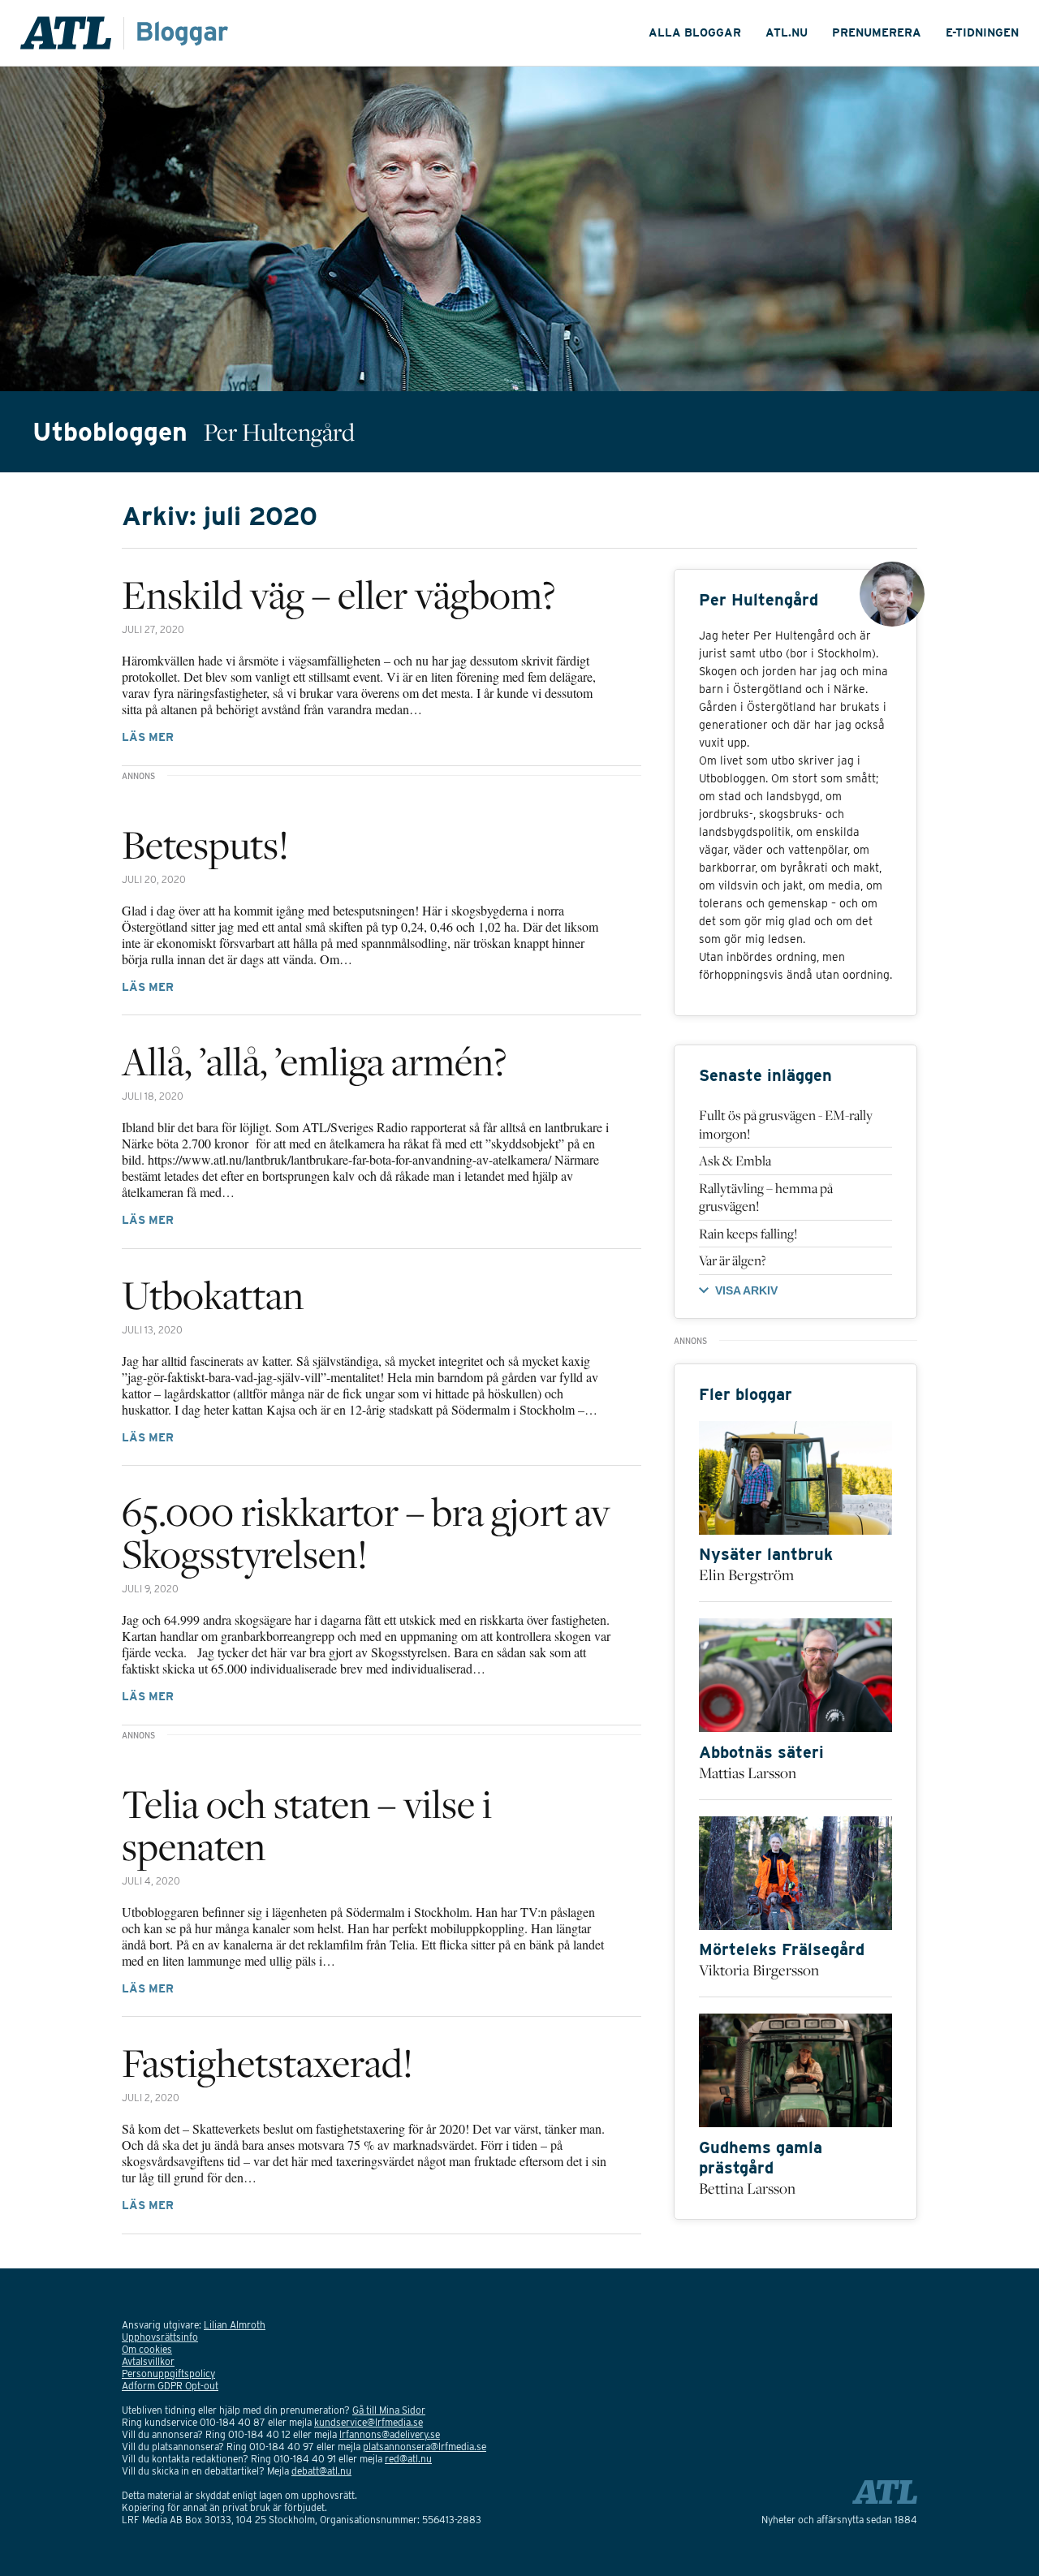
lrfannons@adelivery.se (390, 2434)
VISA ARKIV (746, 1290)
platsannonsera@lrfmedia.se (425, 2447)
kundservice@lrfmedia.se (369, 2422)
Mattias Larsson (748, 1773)
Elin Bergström (746, 1574)
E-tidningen (982, 32)
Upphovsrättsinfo (160, 2337)
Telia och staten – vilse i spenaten (307, 1824)
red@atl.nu (408, 2459)
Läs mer (148, 737)
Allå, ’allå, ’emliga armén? (314, 1061)
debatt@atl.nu (321, 2471)
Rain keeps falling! (748, 1234)
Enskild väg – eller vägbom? (338, 594)
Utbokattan (213, 1294)
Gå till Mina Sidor (389, 2410)
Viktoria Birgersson (759, 1970)
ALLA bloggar (695, 32)
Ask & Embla (735, 1161)
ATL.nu (787, 32)
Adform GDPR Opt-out (170, 2386)
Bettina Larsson (747, 2188)
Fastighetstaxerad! (267, 2062)
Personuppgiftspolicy (168, 2374)
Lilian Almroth (235, 2325)
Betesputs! (205, 844)
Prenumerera (877, 32)
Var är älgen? (733, 1260)
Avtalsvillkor (148, 2361)
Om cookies (147, 2349)
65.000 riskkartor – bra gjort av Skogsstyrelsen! (366, 1532)
